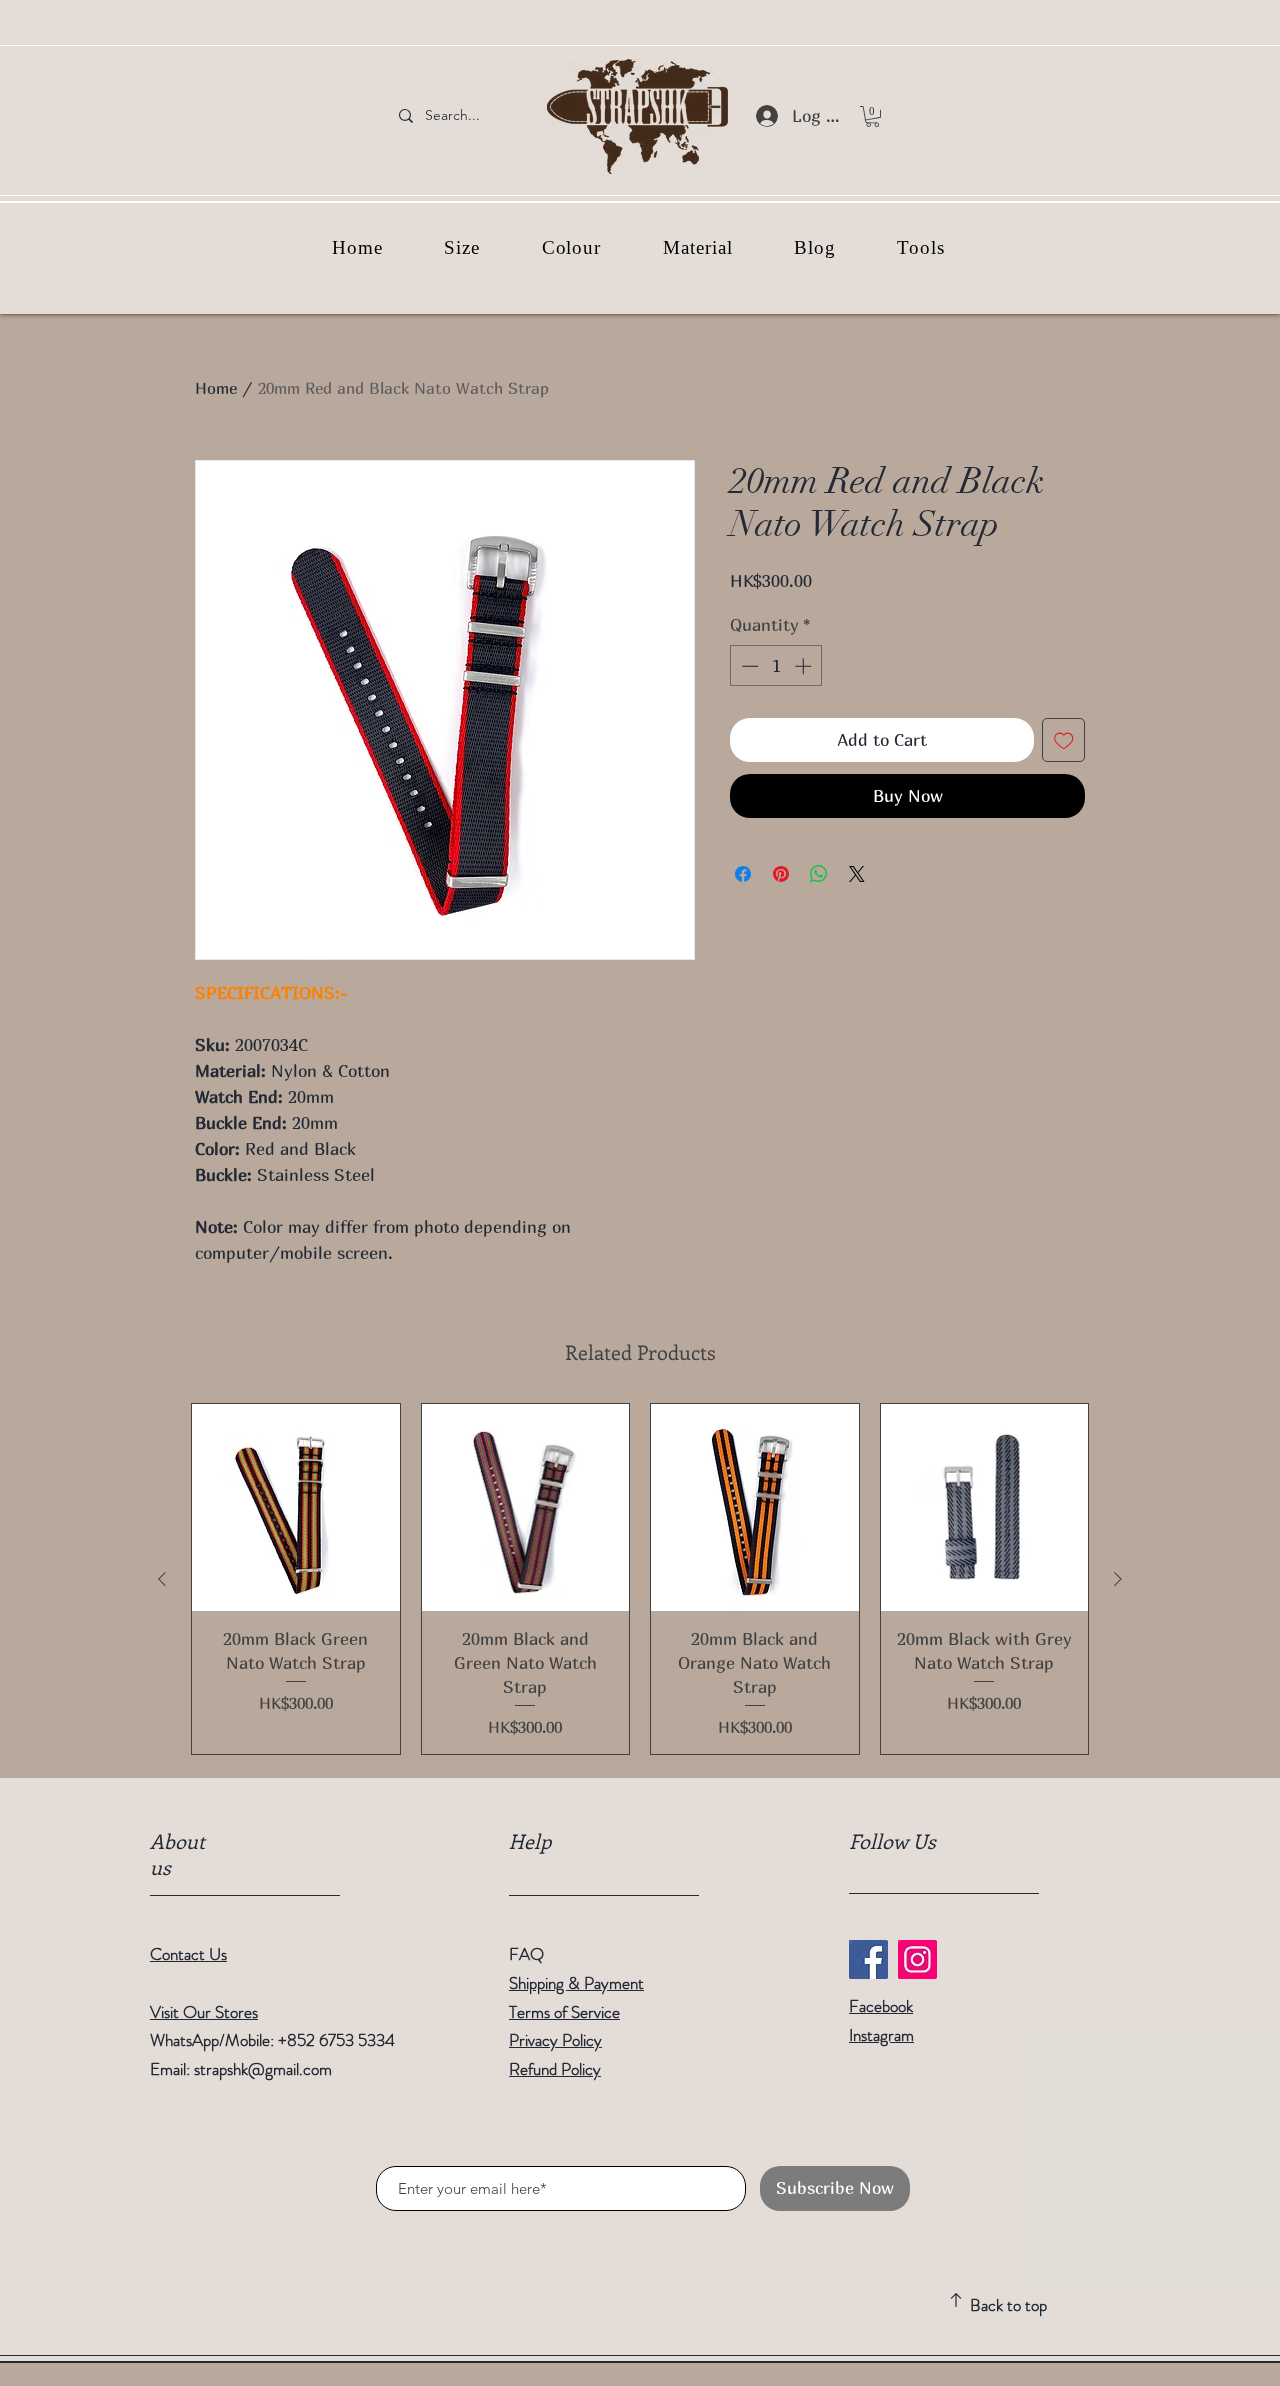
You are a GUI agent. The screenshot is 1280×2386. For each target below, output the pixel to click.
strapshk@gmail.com (263, 2069)
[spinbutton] (776, 666)
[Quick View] (296, 1508)
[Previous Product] (162, 1579)
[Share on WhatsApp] (819, 874)
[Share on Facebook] (743, 874)
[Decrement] (748, 666)
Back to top (1008, 2305)
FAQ (526, 1954)
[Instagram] (917, 1959)
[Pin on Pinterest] (781, 874)
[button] (872, 116)
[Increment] (805, 666)
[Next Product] (1118, 1579)
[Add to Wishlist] (1064, 740)
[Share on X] (857, 874)
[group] (640, 1579)
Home (216, 388)
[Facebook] (868, 1959)
